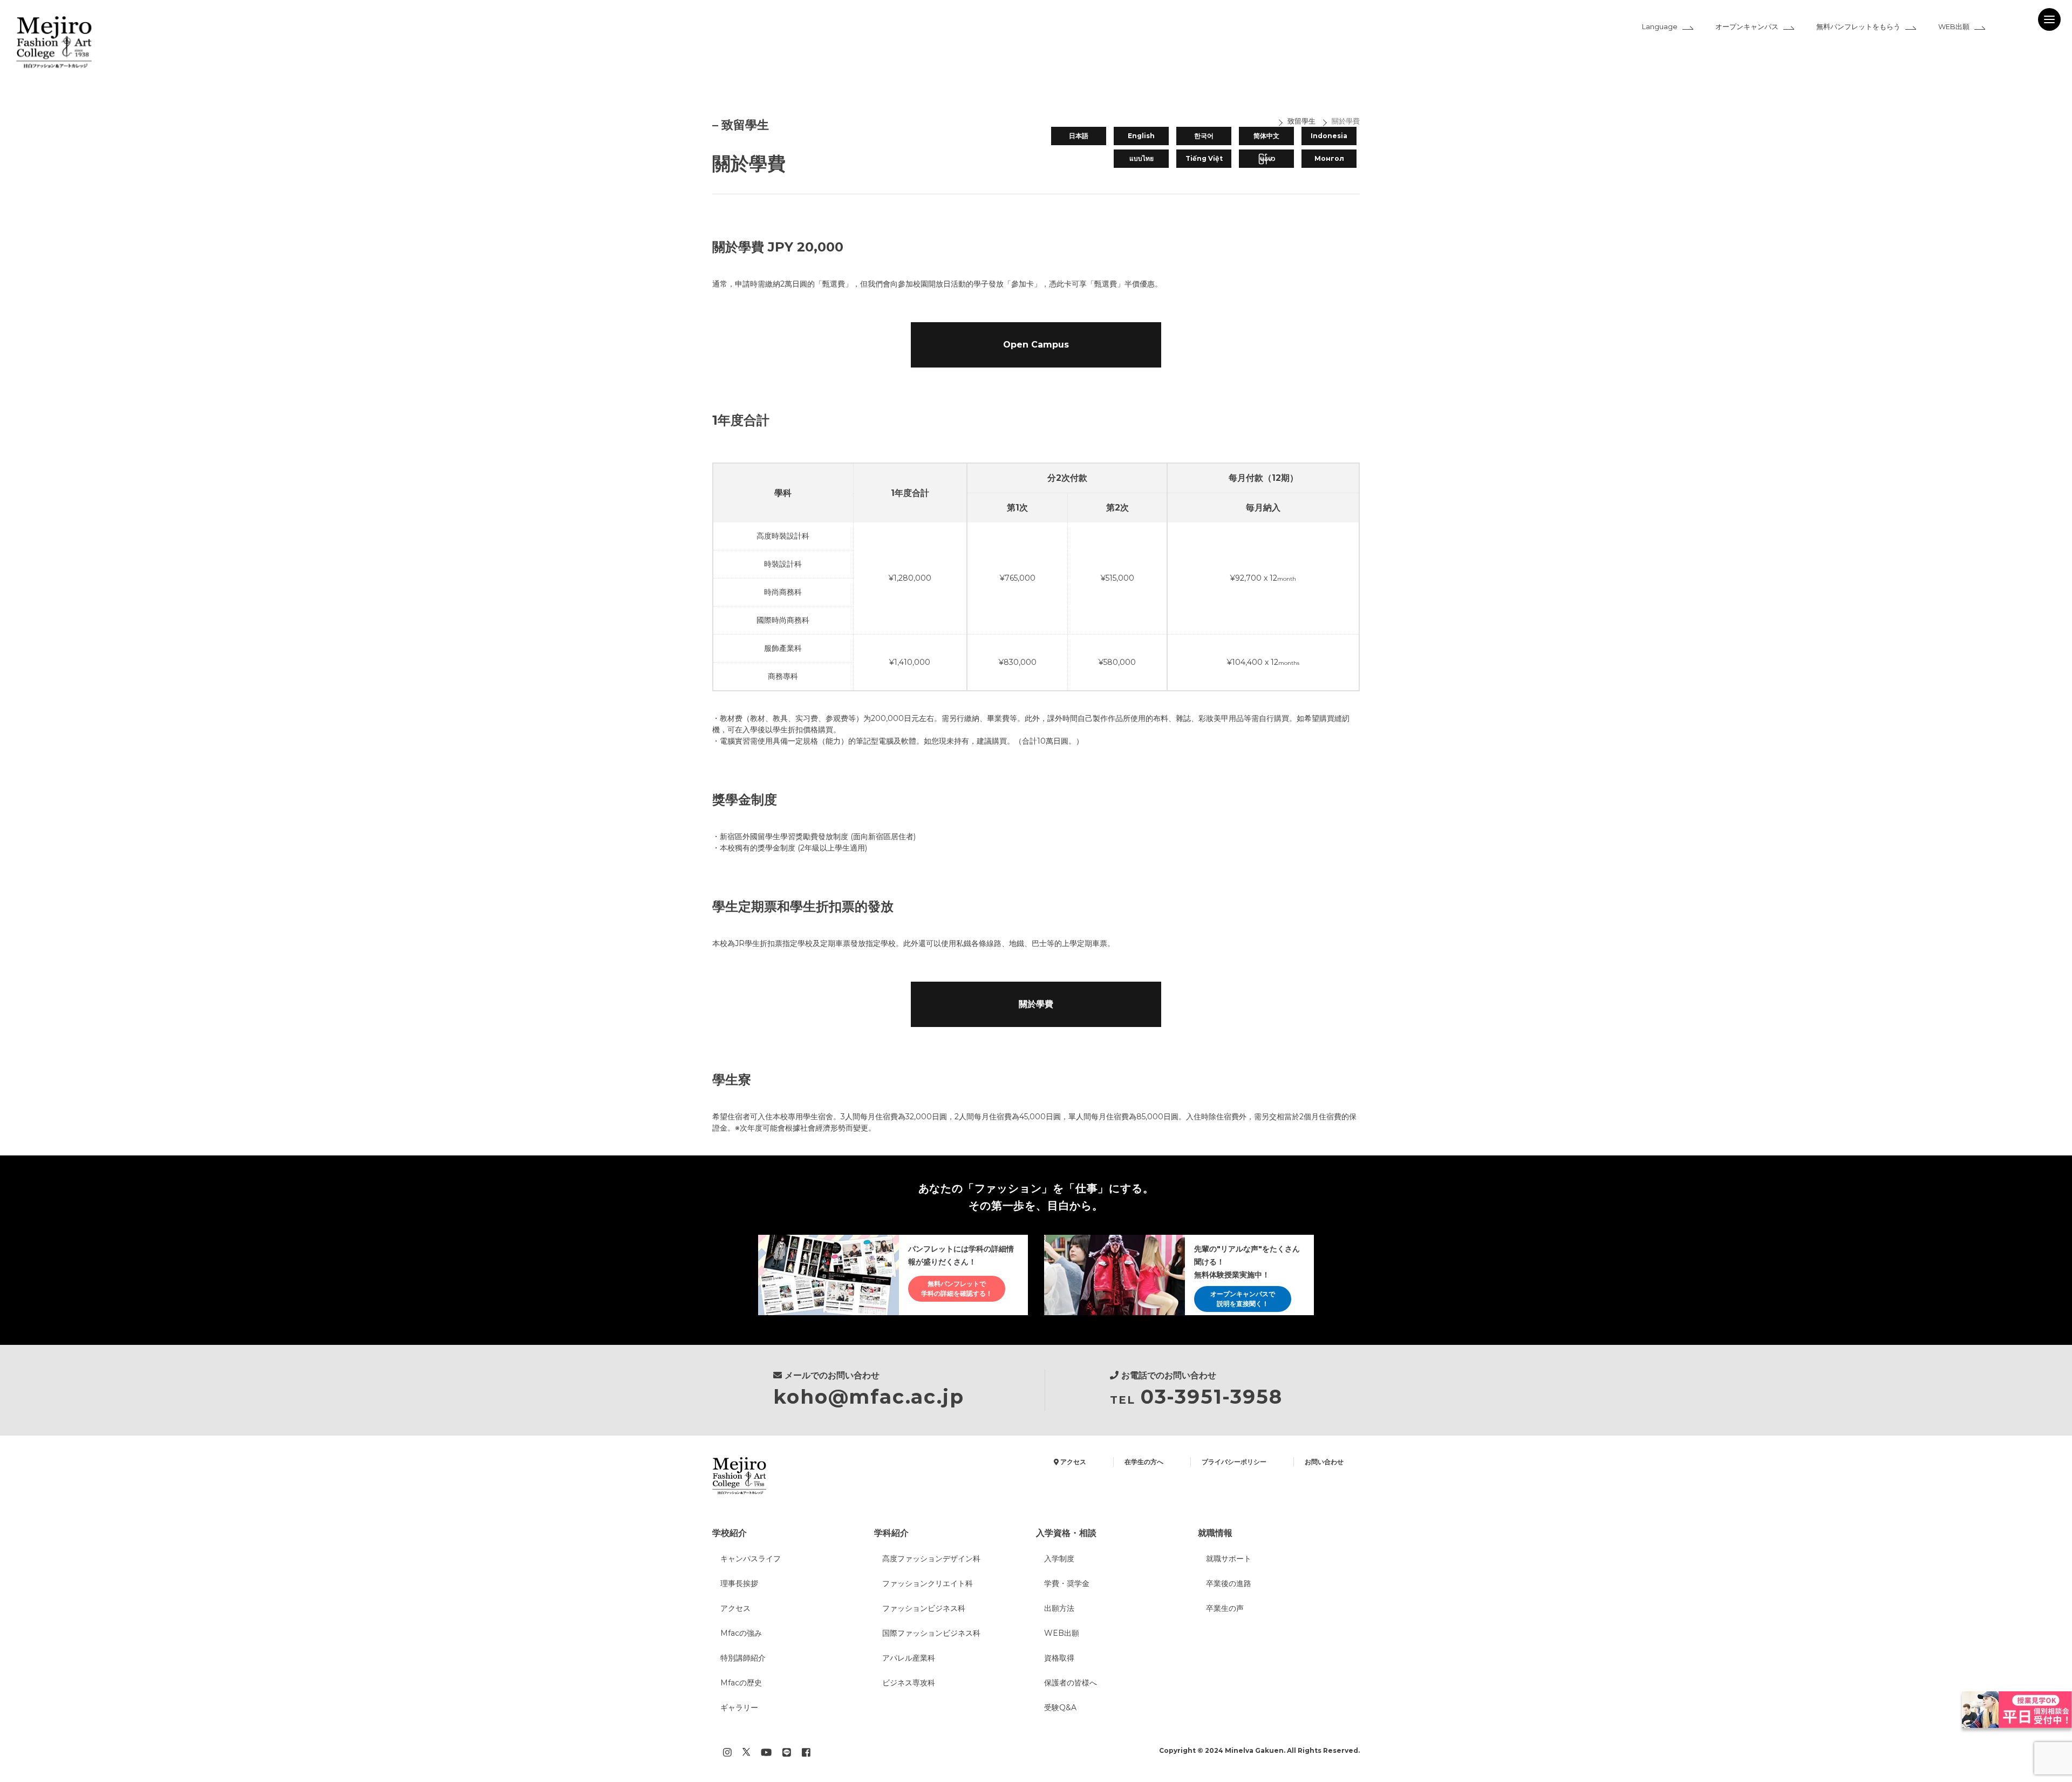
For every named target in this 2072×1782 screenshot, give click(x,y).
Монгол (1329, 158)
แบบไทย (1141, 158)
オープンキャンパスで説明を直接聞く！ (1243, 1299)
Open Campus (1036, 345)
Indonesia (1329, 136)
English (1141, 136)
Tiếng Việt (1204, 158)
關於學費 (1346, 121)
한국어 (1204, 136)
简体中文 (1266, 136)
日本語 (1079, 136)
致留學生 (1301, 121)
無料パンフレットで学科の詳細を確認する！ (957, 1288)
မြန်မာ (1267, 158)
